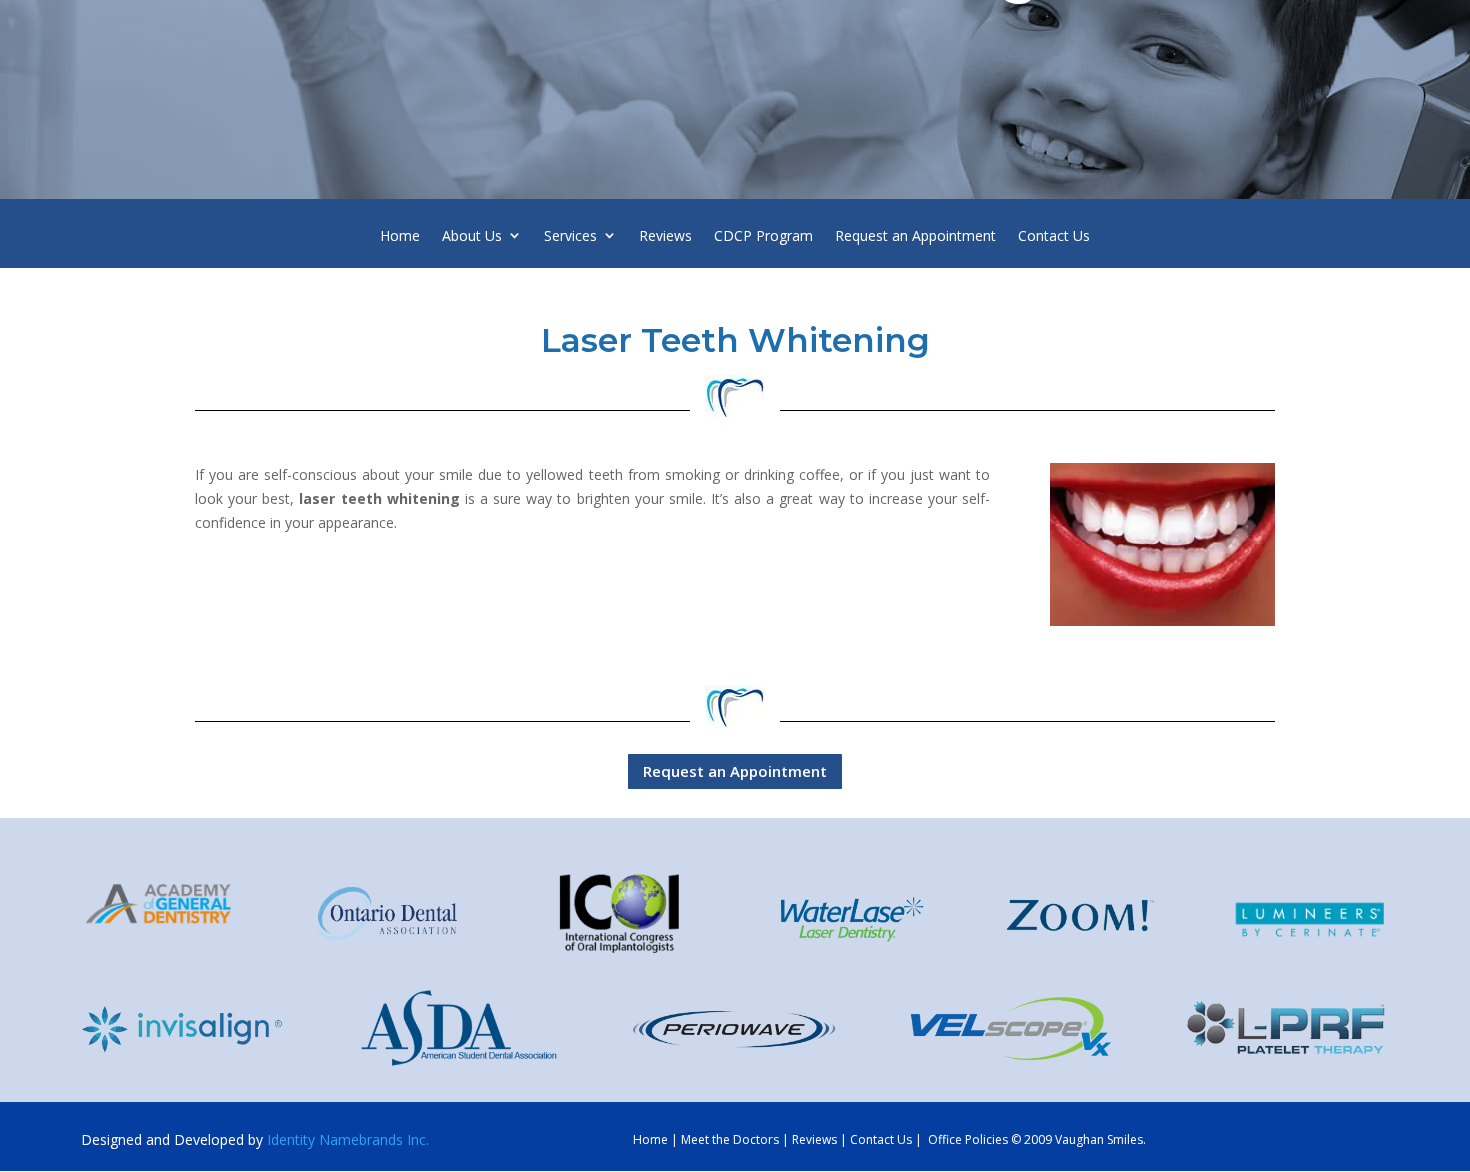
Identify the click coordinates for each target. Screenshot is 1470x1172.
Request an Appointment (915, 238)
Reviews (665, 238)
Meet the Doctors (730, 1139)
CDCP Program (763, 238)
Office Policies (968, 1139)
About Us (472, 238)
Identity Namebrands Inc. (348, 1139)
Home (400, 238)
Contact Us (1054, 238)
